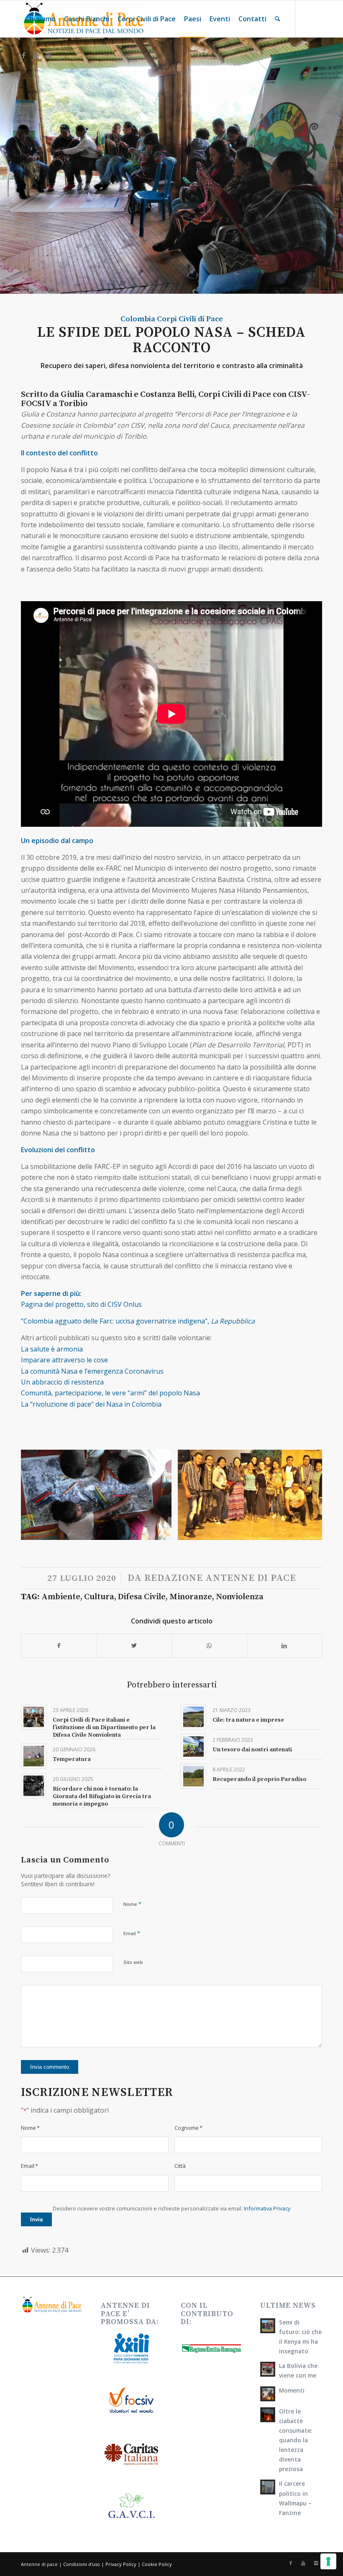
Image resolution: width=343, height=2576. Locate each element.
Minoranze (191, 1597)
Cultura (99, 1597)
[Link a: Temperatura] (34, 1756)
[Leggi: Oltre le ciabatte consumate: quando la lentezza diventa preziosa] (268, 2415)
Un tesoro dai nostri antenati (252, 1750)
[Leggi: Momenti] (268, 2394)
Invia (36, 2219)
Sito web (133, 1962)
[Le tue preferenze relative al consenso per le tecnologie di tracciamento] (328, 2561)
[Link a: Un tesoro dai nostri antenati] (193, 1747)
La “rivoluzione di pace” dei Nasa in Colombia (91, 1404)
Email (132, 1933)
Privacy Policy (121, 2564)
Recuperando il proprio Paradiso (259, 1779)
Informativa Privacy (267, 2208)
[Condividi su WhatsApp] (209, 1646)
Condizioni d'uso (82, 2564)
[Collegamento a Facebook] (23, 55)
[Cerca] (278, 19)
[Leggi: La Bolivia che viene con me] (268, 2369)
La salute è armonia (53, 1349)
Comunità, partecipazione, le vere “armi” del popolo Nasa (110, 1393)
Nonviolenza (240, 1597)
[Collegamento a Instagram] (49, 55)
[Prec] (40, 1495)
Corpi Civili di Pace (190, 319)
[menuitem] (40, 19)
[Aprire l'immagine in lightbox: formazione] (162, 1531)
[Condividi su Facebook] (59, 1646)
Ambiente (61, 1597)
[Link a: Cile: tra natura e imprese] (193, 1717)
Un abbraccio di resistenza (62, 1382)
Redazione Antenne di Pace (220, 1578)
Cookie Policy (157, 2564)
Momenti (292, 2390)
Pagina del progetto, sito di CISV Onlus (82, 1304)
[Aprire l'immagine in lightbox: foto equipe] (319, 1531)
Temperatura (72, 1759)
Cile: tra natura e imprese (248, 1720)
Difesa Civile (142, 1597)
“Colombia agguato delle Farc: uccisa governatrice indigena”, (138, 1321)
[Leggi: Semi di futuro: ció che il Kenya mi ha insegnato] (268, 2326)
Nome (132, 1904)
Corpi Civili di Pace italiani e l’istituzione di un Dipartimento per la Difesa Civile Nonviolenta (104, 1727)
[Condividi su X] (134, 1646)
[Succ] (303, 1495)
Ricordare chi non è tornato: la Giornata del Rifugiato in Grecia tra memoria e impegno (102, 1796)
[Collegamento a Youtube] (36, 55)
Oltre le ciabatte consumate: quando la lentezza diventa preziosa (296, 2440)
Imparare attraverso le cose (64, 1360)
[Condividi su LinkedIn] (285, 1646)
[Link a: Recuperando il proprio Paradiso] (193, 1776)
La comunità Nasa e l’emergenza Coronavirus (92, 1371)
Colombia (138, 319)
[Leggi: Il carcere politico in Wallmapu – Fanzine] (268, 2487)
